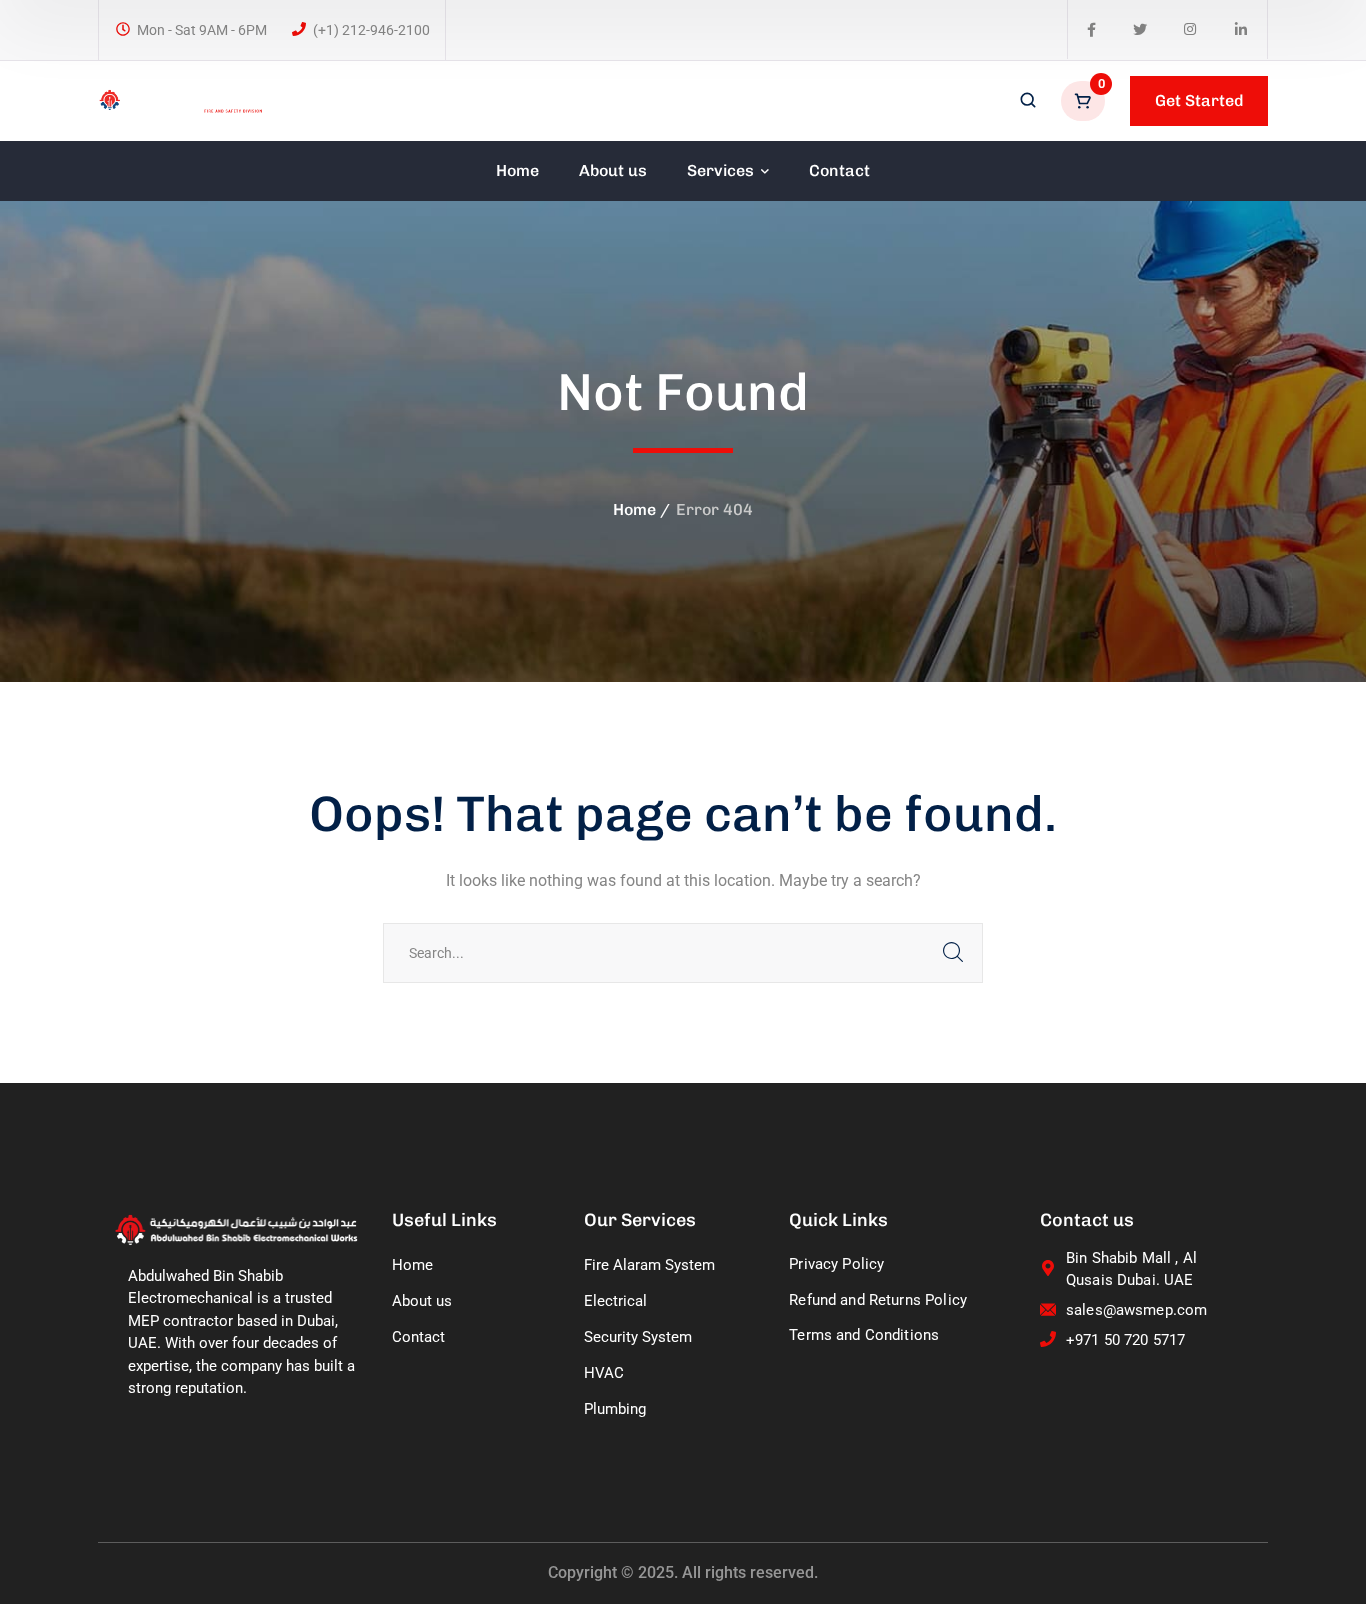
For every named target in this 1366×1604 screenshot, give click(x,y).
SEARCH (953, 953)
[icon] (1091, 30)
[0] (1085, 101)
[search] (1028, 102)
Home (634, 509)
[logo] (181, 99)
